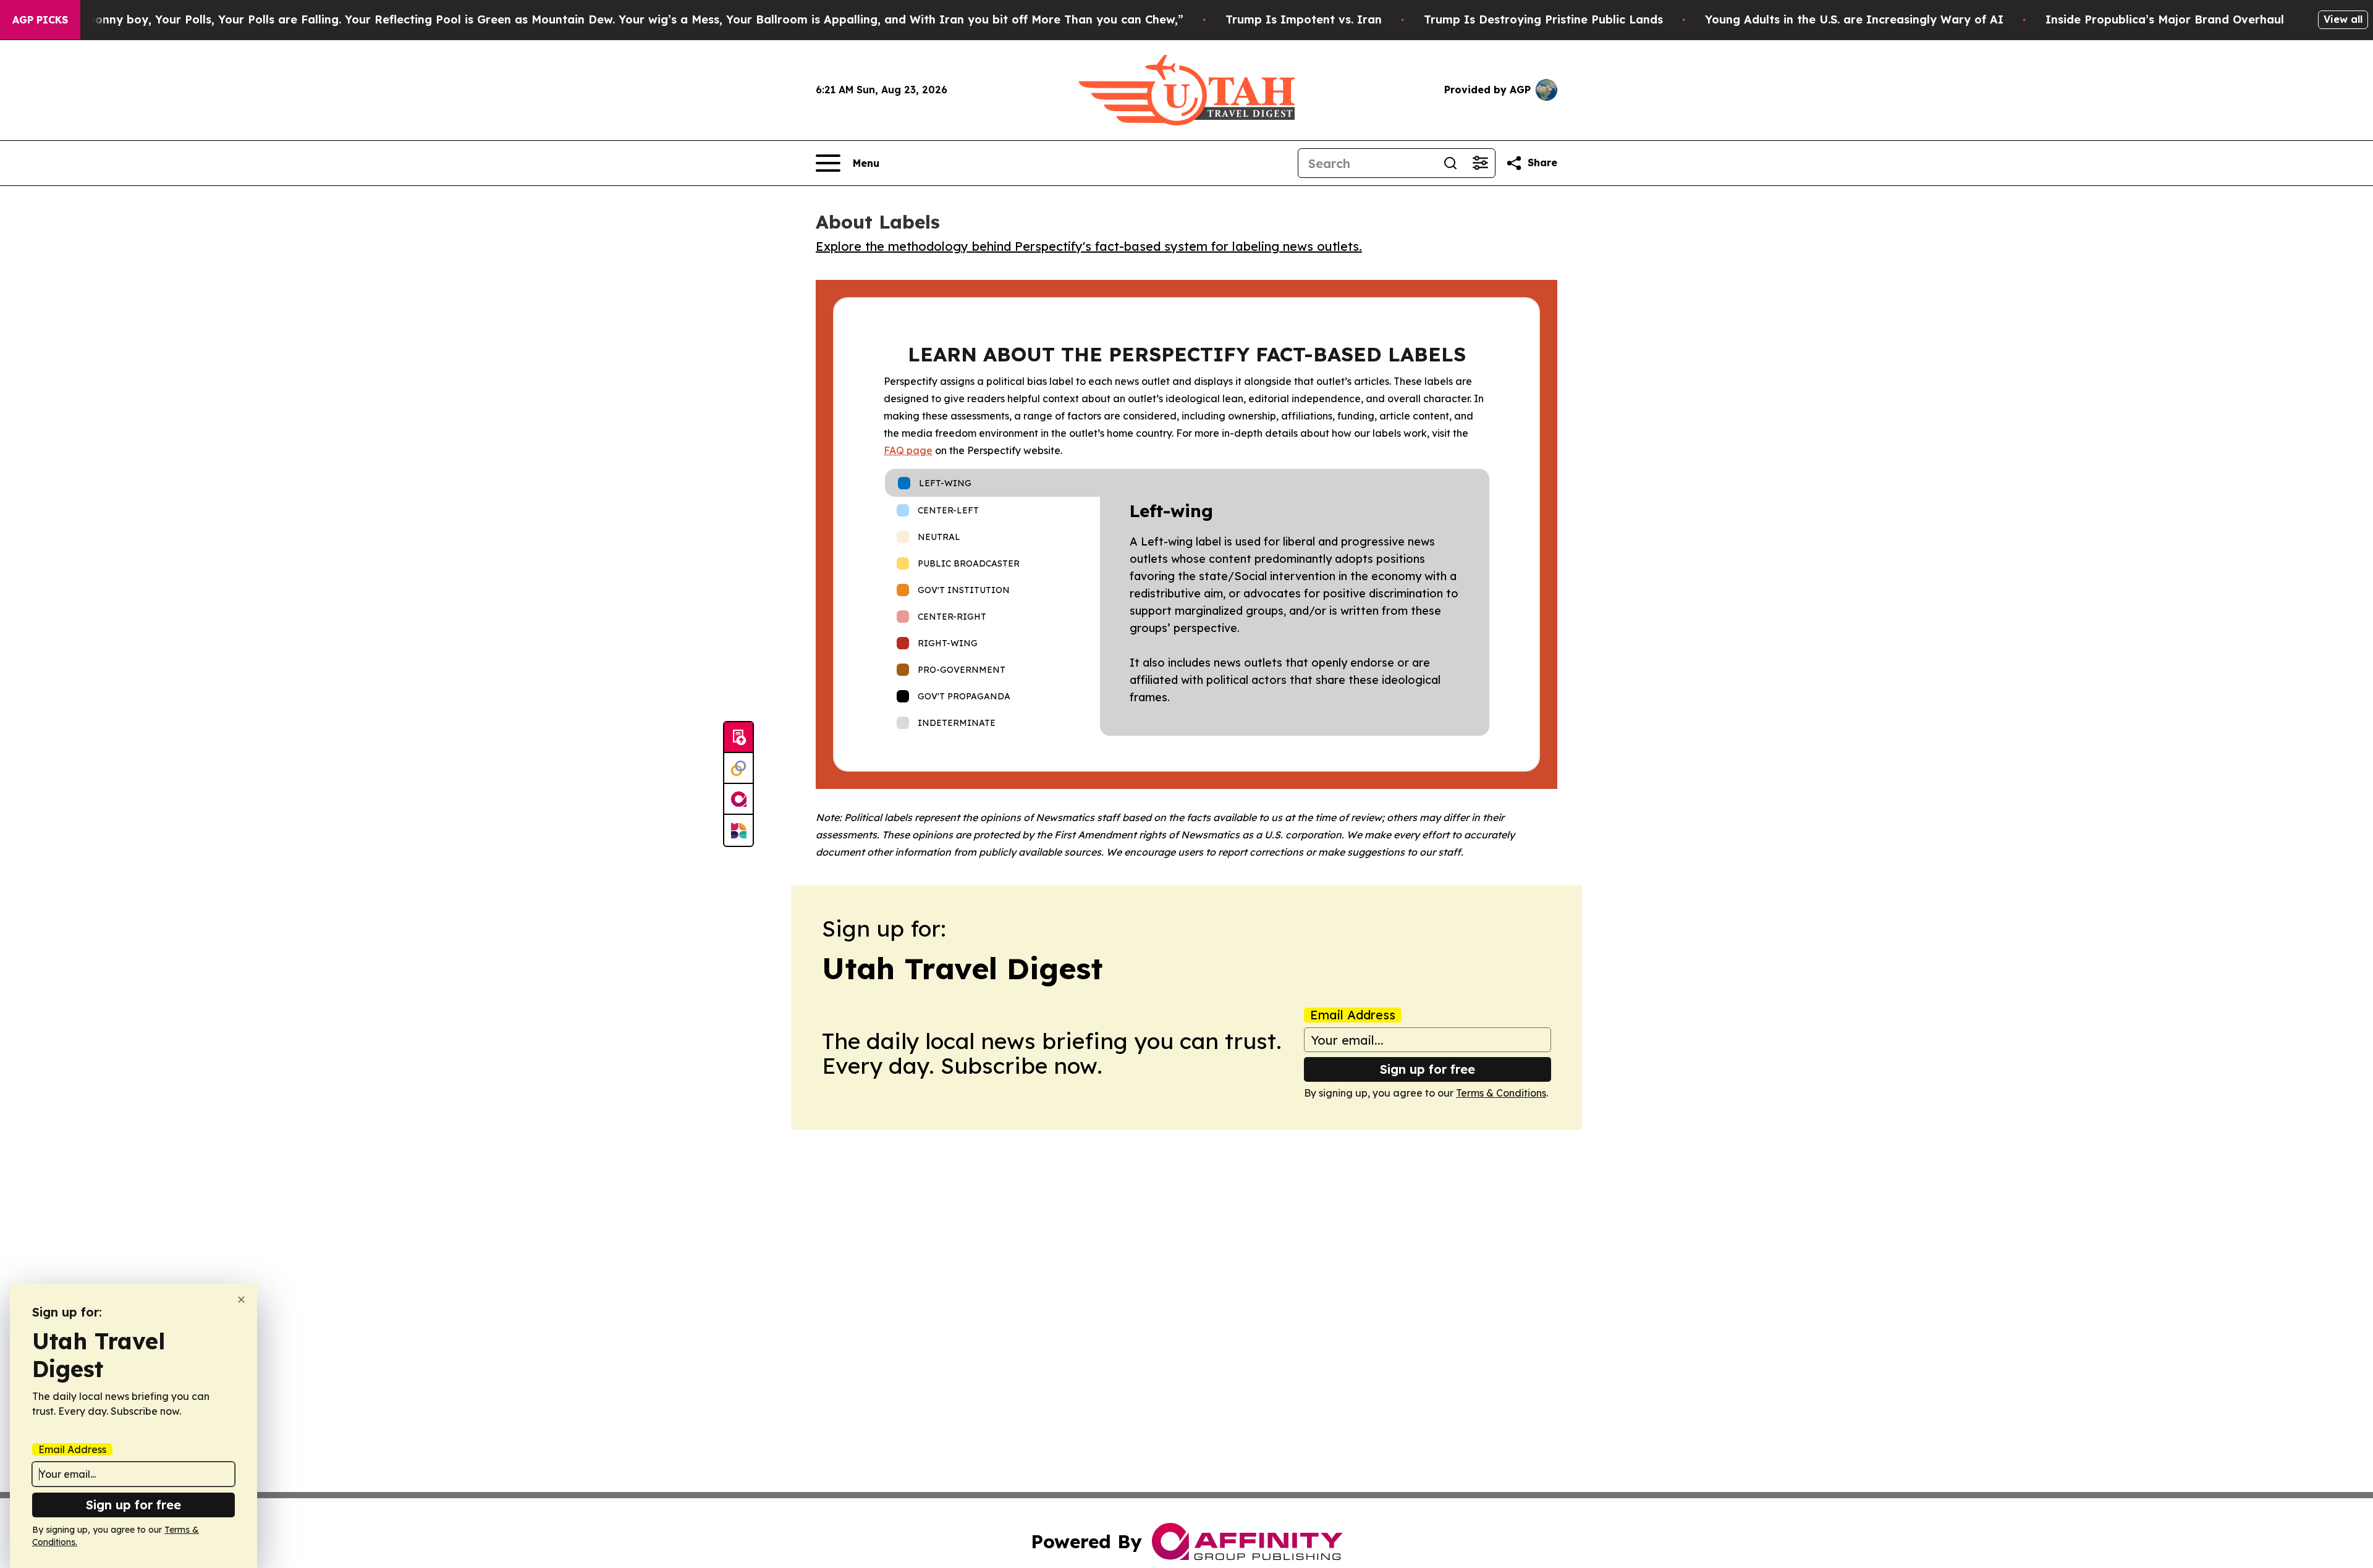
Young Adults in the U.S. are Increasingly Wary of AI (1854, 19)
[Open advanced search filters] (1480, 163)
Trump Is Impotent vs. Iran (1304, 19)
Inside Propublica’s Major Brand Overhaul (2165, 19)
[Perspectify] (738, 769)
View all (2343, 19)
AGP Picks (40, 20)
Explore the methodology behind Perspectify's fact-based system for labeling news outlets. (1089, 246)
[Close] (241, 1300)
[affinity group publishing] (738, 799)
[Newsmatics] (738, 830)
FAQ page (908, 450)
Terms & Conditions (1501, 1093)
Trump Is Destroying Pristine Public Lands (1543, 19)
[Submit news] (738, 738)
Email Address (1353, 1015)
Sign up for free (1428, 1069)
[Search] (1450, 163)
